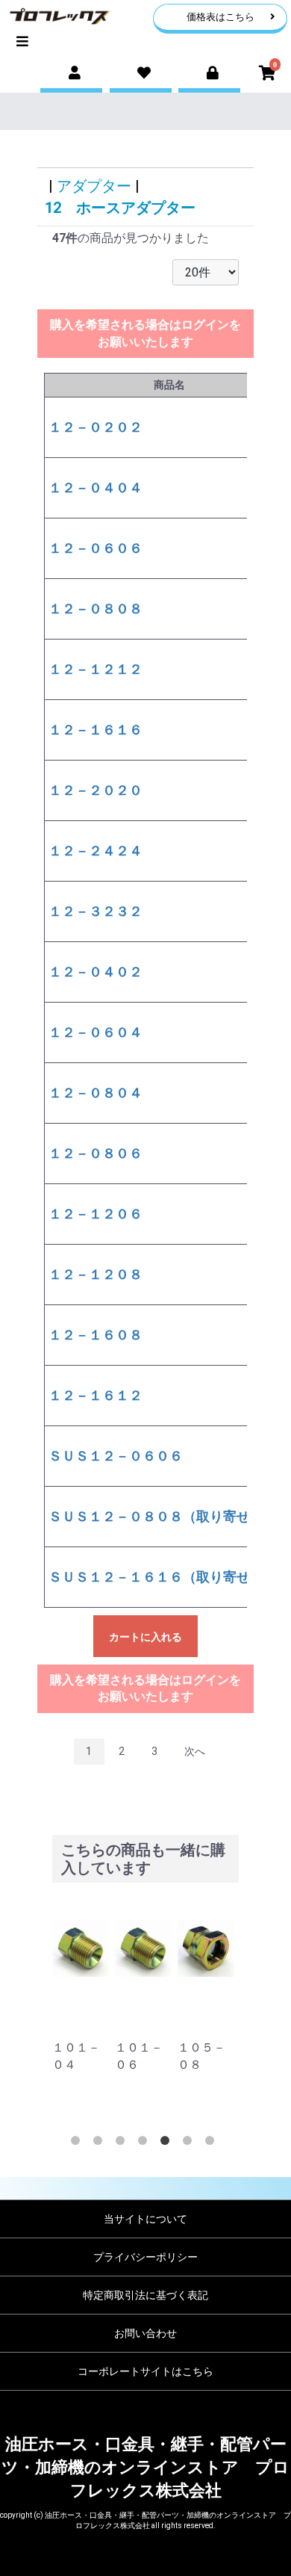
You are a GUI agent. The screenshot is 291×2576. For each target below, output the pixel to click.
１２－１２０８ (96, 1274)
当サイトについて (145, 2219)
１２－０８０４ (96, 1093)
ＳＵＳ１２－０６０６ (116, 1456)
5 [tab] (168, 2143)
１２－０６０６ (96, 548)
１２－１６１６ (96, 730)
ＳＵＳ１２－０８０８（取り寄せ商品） (169, 1516)
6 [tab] (190, 2143)
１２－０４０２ (96, 972)
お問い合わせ (145, 2333)
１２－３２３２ (96, 911)
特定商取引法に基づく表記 (145, 2295)
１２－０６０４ (96, 1032)
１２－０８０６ (96, 1153)
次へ (195, 1751)
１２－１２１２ (96, 669)
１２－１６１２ (96, 1395)
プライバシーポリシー (145, 2257)
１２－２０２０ (96, 790)
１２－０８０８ (96, 609)
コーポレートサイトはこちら (145, 2371)
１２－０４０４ (96, 487)
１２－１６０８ (96, 1335)
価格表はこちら (220, 17)
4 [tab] (145, 2143)
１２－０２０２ (96, 427)
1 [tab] (78, 2143)
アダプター (94, 186)
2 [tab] (101, 2143)
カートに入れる (145, 1637)
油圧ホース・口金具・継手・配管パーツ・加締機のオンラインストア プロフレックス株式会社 (145, 2468)
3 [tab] (123, 2143)
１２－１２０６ (96, 1214)
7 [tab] (213, 2143)
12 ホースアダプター (120, 208)
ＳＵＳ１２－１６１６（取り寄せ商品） (169, 1577)
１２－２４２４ (96, 851)
